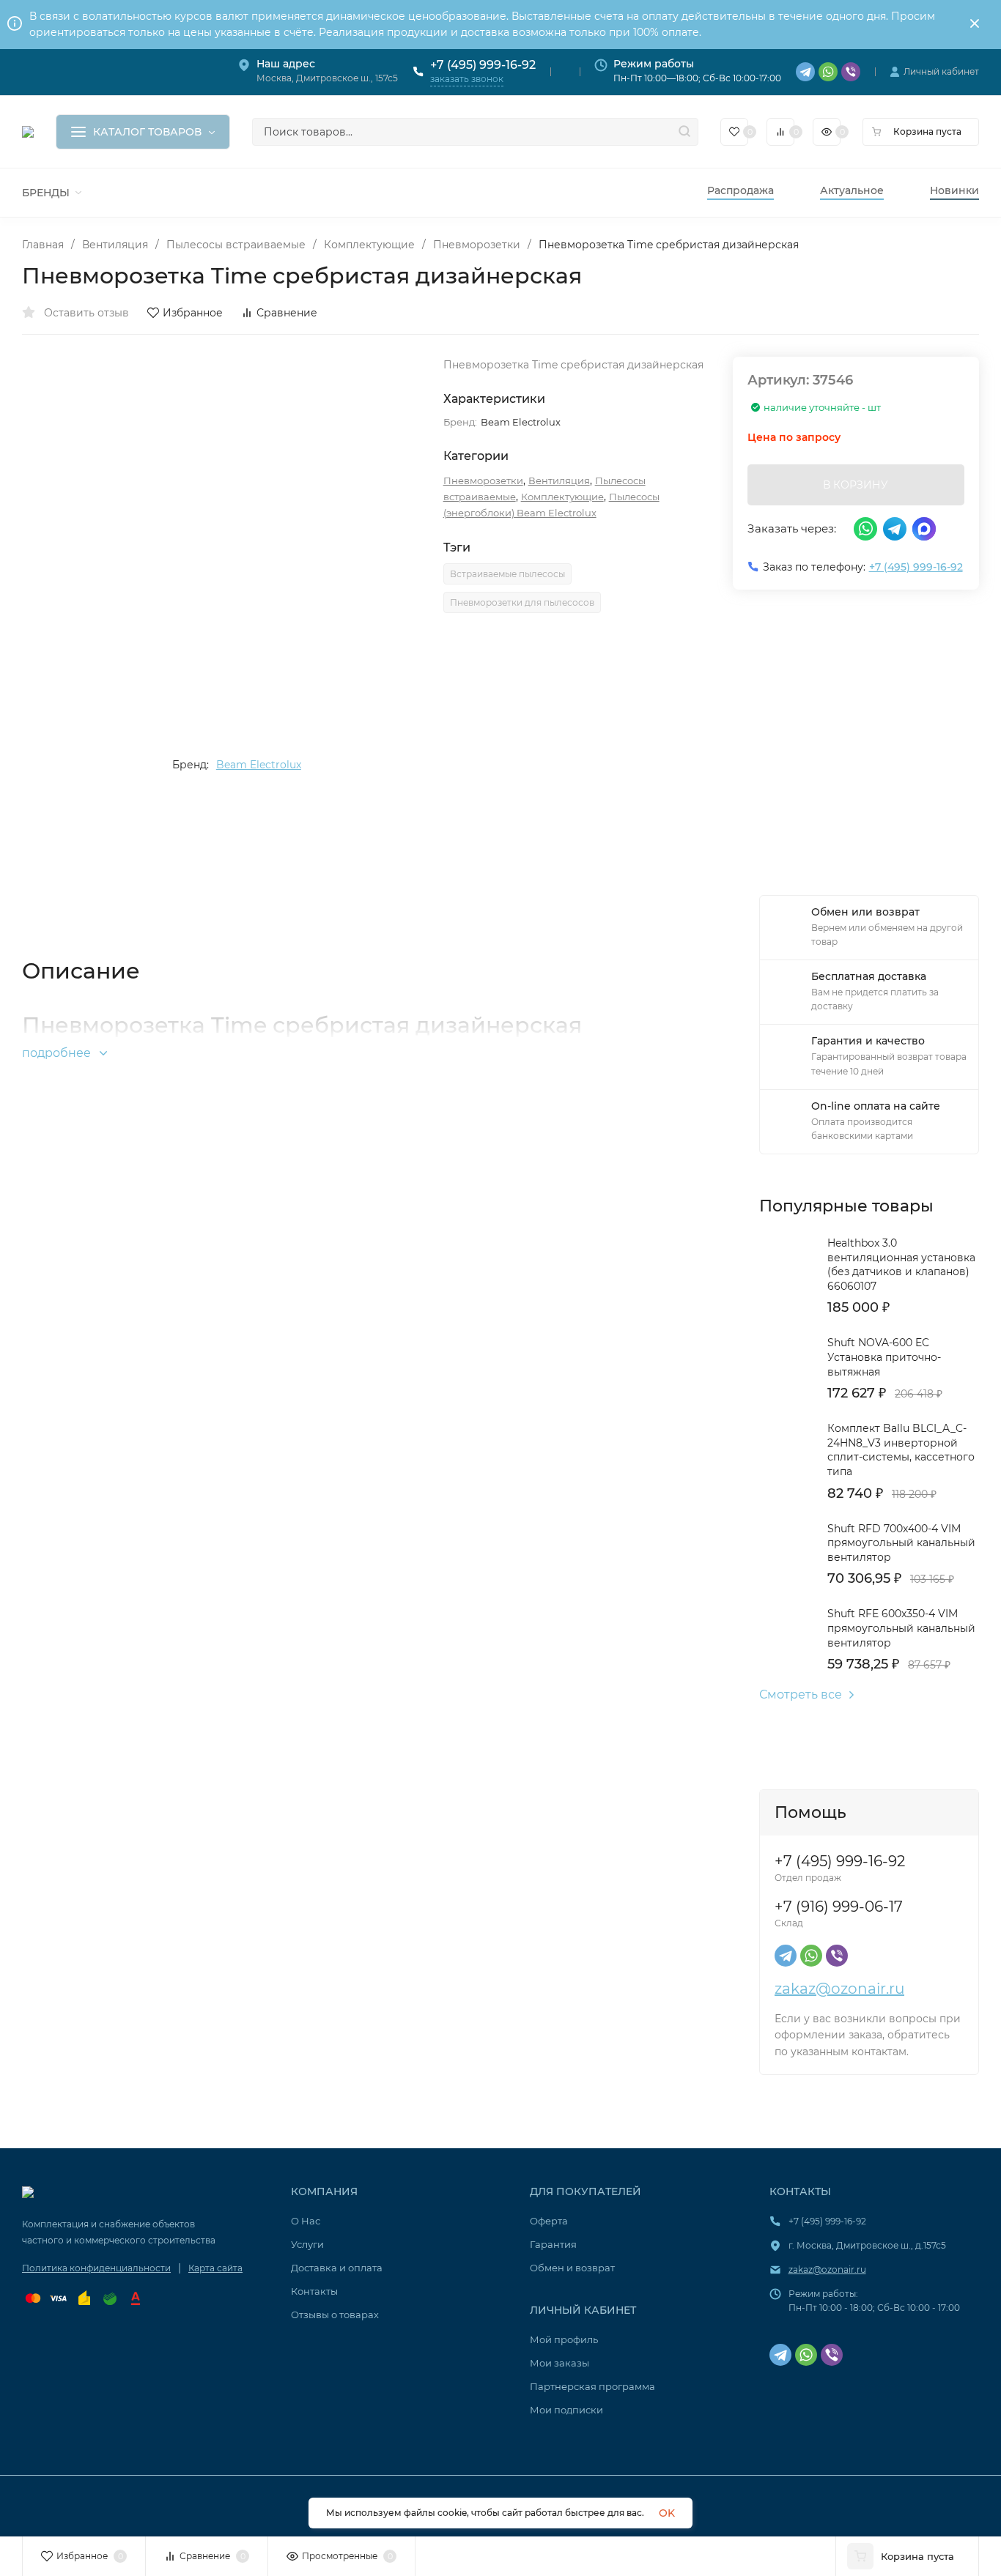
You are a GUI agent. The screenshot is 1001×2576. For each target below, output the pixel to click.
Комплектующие (369, 245)
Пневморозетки (477, 245)
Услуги (307, 2244)
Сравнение (287, 313)
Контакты (314, 2291)
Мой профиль (564, 2339)
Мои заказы (559, 2363)
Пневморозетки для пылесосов (522, 602)
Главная (43, 245)
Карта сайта (215, 2268)
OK (667, 2513)
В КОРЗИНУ (856, 485)
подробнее (58, 1053)
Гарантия (553, 2244)
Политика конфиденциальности (96, 2268)
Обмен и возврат (572, 2268)
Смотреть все (801, 1695)
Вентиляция (115, 245)
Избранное (193, 313)
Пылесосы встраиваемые (236, 245)
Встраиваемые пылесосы (507, 574)
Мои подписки (566, 2410)
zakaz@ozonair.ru (839, 1989)
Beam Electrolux (259, 765)
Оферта (549, 2221)
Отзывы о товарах (335, 2315)
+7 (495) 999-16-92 (483, 65)
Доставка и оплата (337, 2268)
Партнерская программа (592, 2386)
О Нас (306, 2221)
